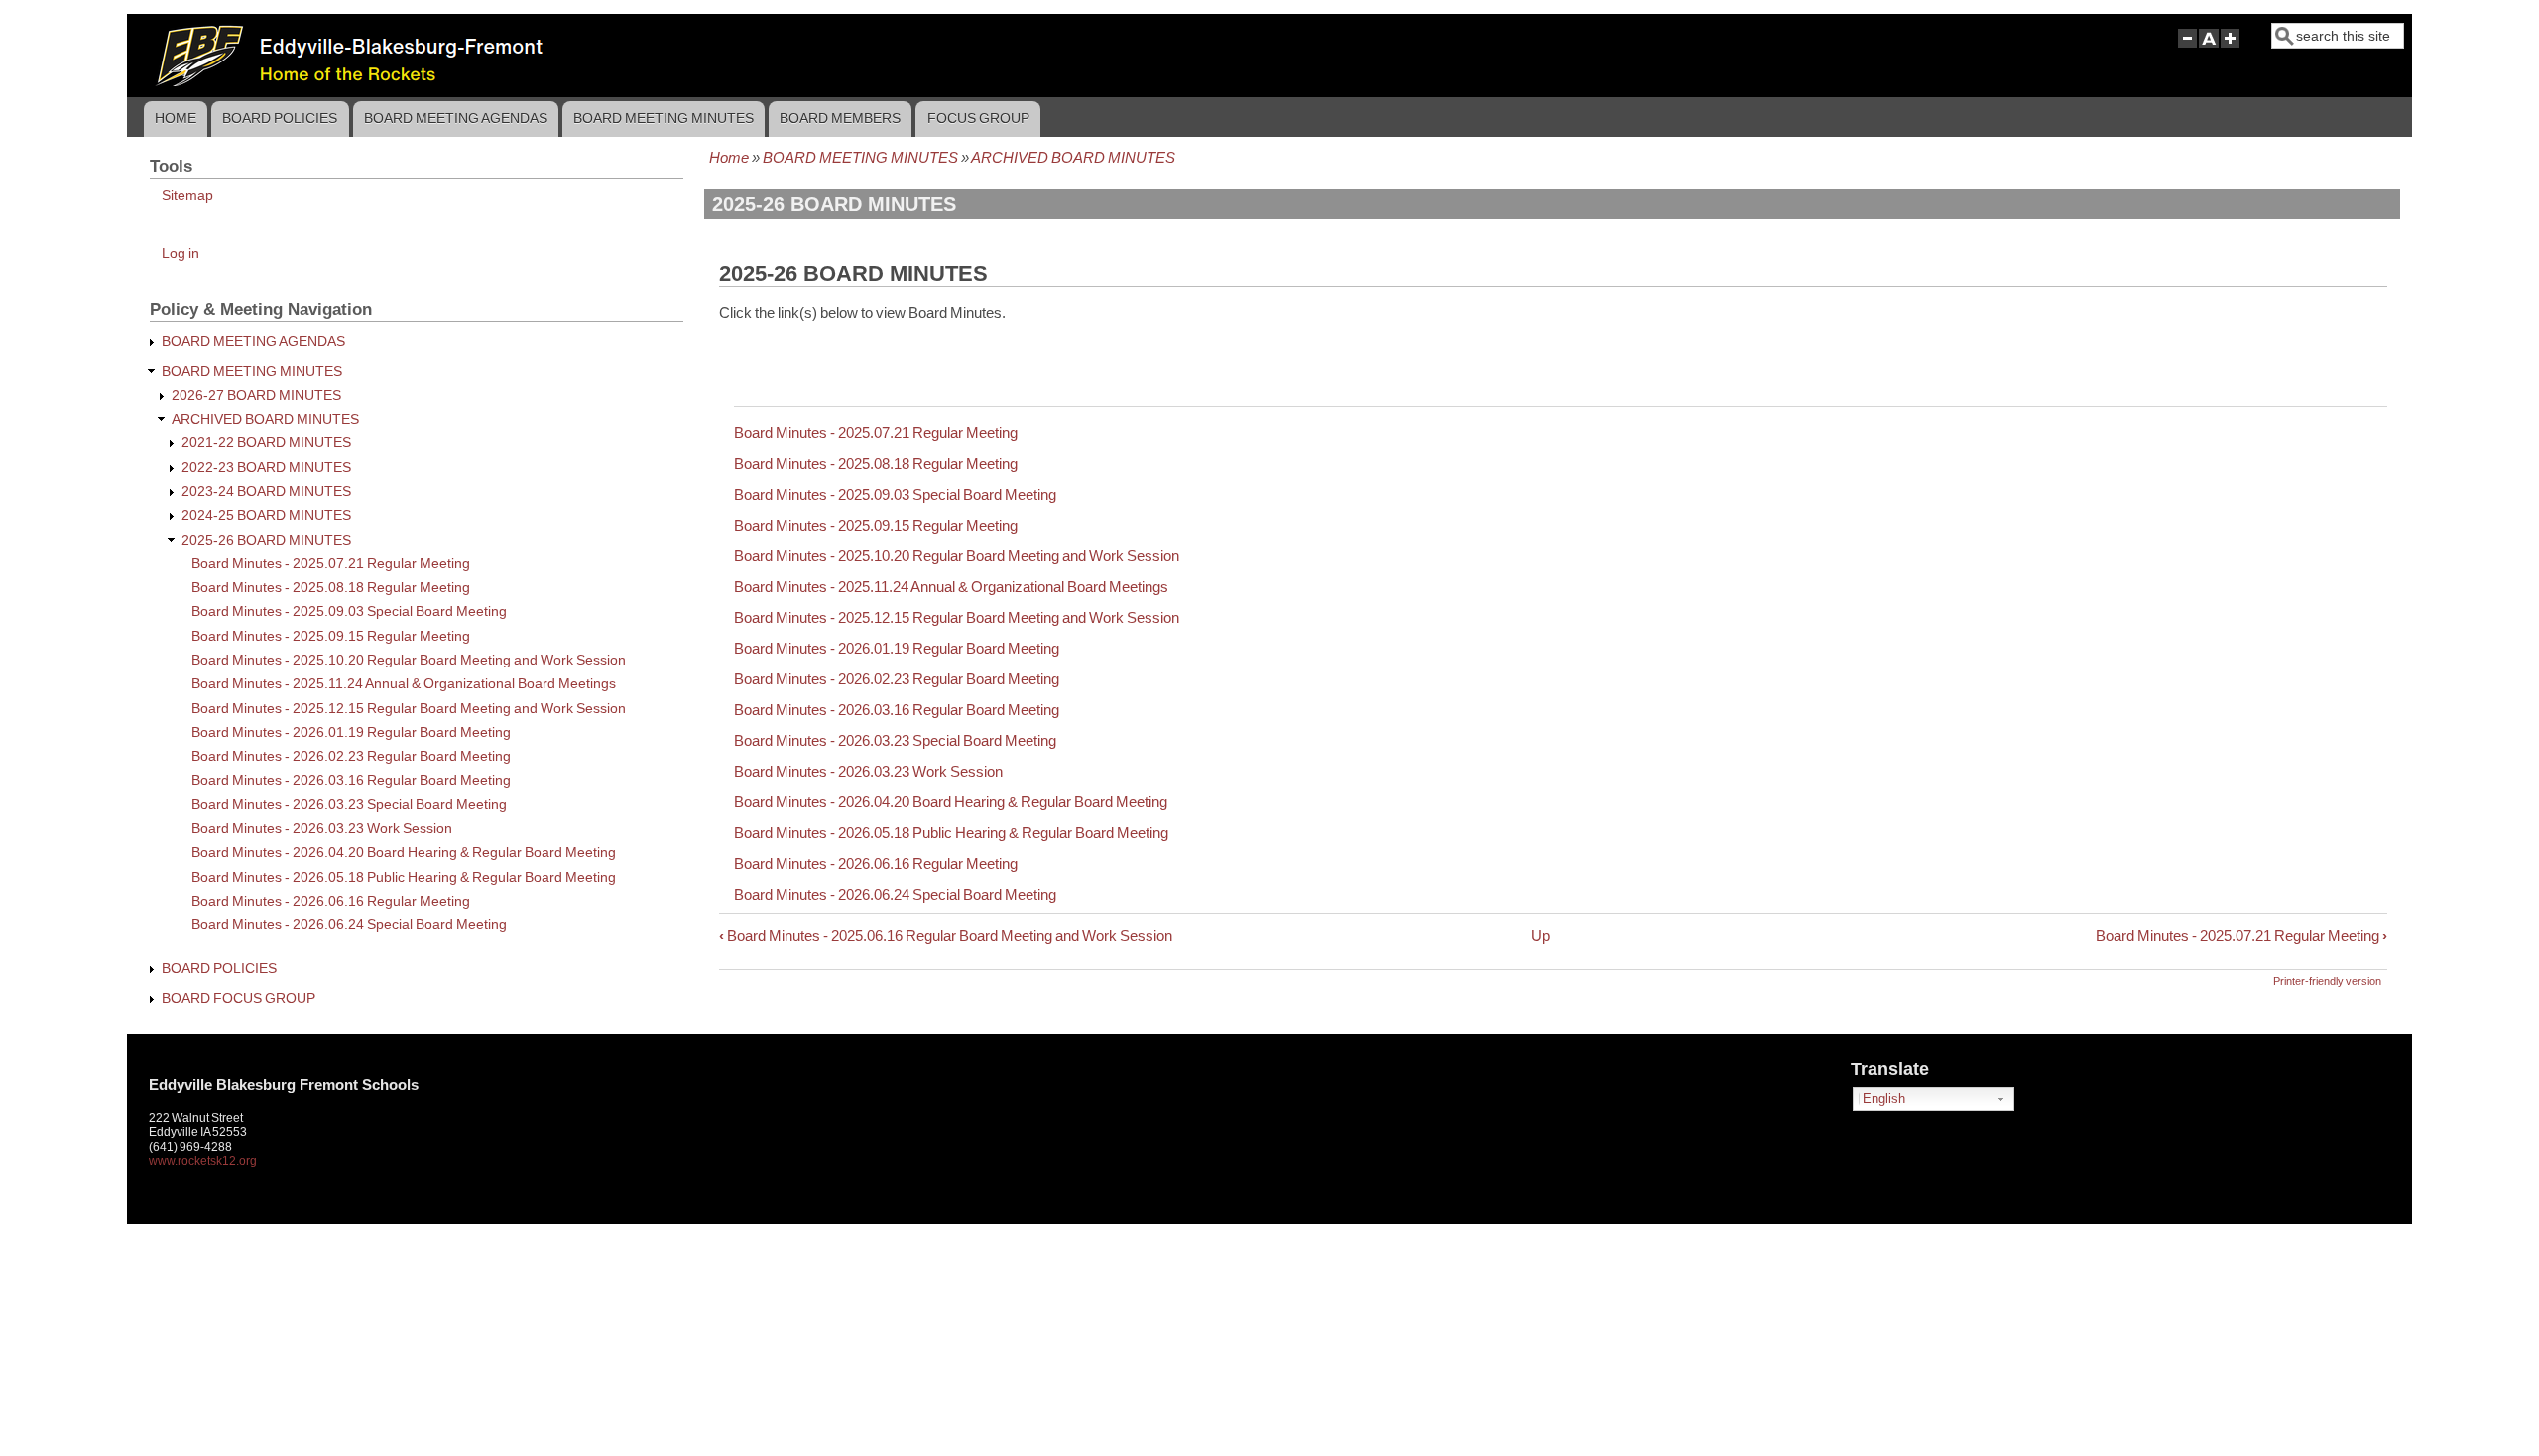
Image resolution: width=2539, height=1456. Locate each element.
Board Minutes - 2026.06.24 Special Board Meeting (895, 894)
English (1884, 1098)
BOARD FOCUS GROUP (239, 998)
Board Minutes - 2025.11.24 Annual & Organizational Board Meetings (951, 587)
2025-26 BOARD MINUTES (266, 540)
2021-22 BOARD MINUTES (266, 443)
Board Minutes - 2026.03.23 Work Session (868, 771)
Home (176, 118)
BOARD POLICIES (280, 118)
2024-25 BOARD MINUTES (266, 515)
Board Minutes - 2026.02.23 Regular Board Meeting (897, 679)
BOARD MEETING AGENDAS (456, 118)
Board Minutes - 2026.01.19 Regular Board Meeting (897, 648)
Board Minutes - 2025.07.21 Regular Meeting (876, 433)
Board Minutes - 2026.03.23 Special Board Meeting (895, 740)
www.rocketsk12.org (203, 1161)
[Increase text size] (2232, 48)
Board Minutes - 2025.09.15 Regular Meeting (876, 525)
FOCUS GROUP (978, 118)
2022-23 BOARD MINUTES (266, 468)
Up (1541, 936)
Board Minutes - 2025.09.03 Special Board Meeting (895, 494)
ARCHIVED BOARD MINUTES (1073, 157)
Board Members (840, 118)
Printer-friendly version (2327, 981)
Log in (181, 253)
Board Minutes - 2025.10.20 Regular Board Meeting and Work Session (957, 556)
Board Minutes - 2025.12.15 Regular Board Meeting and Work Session (957, 617)
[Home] (636, 81)
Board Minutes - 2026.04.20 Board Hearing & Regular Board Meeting (951, 802)
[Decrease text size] (2187, 48)
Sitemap (187, 196)
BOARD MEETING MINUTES (664, 118)
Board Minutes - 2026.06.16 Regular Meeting (876, 863)
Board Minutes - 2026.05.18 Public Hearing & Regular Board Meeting (951, 833)
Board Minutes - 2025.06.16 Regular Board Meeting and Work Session (946, 936)
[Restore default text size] (2209, 48)
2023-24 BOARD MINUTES (266, 491)
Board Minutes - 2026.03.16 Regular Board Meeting (897, 710)
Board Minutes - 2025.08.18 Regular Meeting (876, 464)
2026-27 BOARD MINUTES (256, 395)
